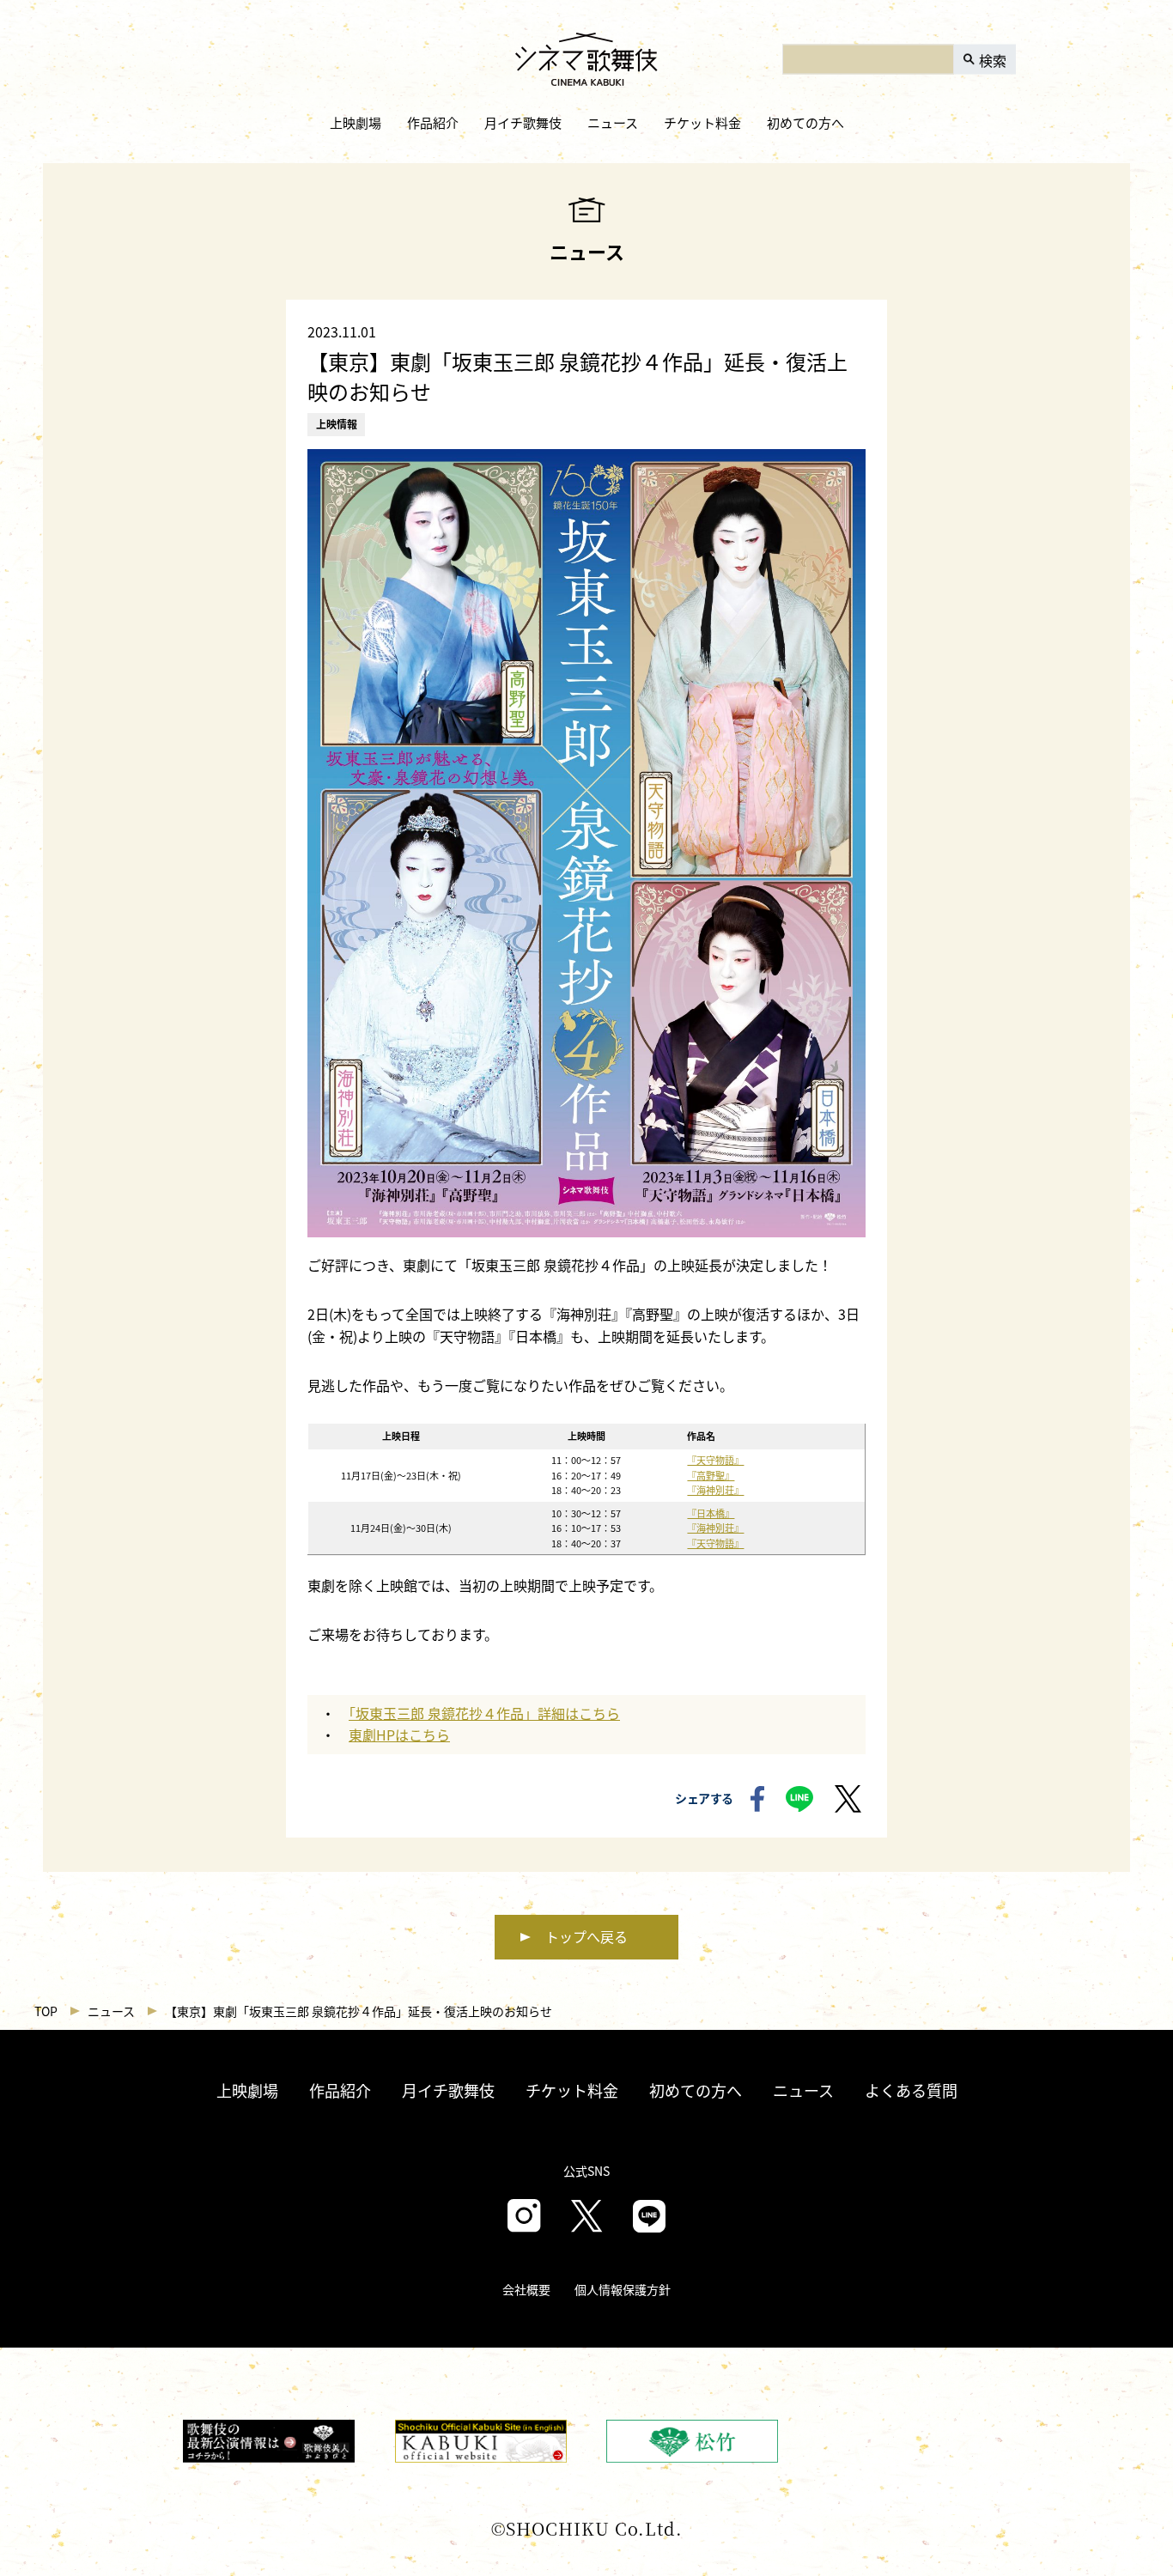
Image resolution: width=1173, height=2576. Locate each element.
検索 (993, 59)
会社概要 (526, 2289)
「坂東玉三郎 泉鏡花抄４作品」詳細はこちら (484, 1713)
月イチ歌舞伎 (523, 122)
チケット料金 (702, 122)
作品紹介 (433, 122)
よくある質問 (911, 2090)
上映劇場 (356, 122)
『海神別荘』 (715, 1490)
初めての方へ (805, 122)
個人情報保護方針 (623, 2289)
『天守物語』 (715, 1460)
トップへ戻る (586, 1936)
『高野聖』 (711, 1475)
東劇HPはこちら (399, 1735)
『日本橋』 (711, 1513)
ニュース (613, 122)
